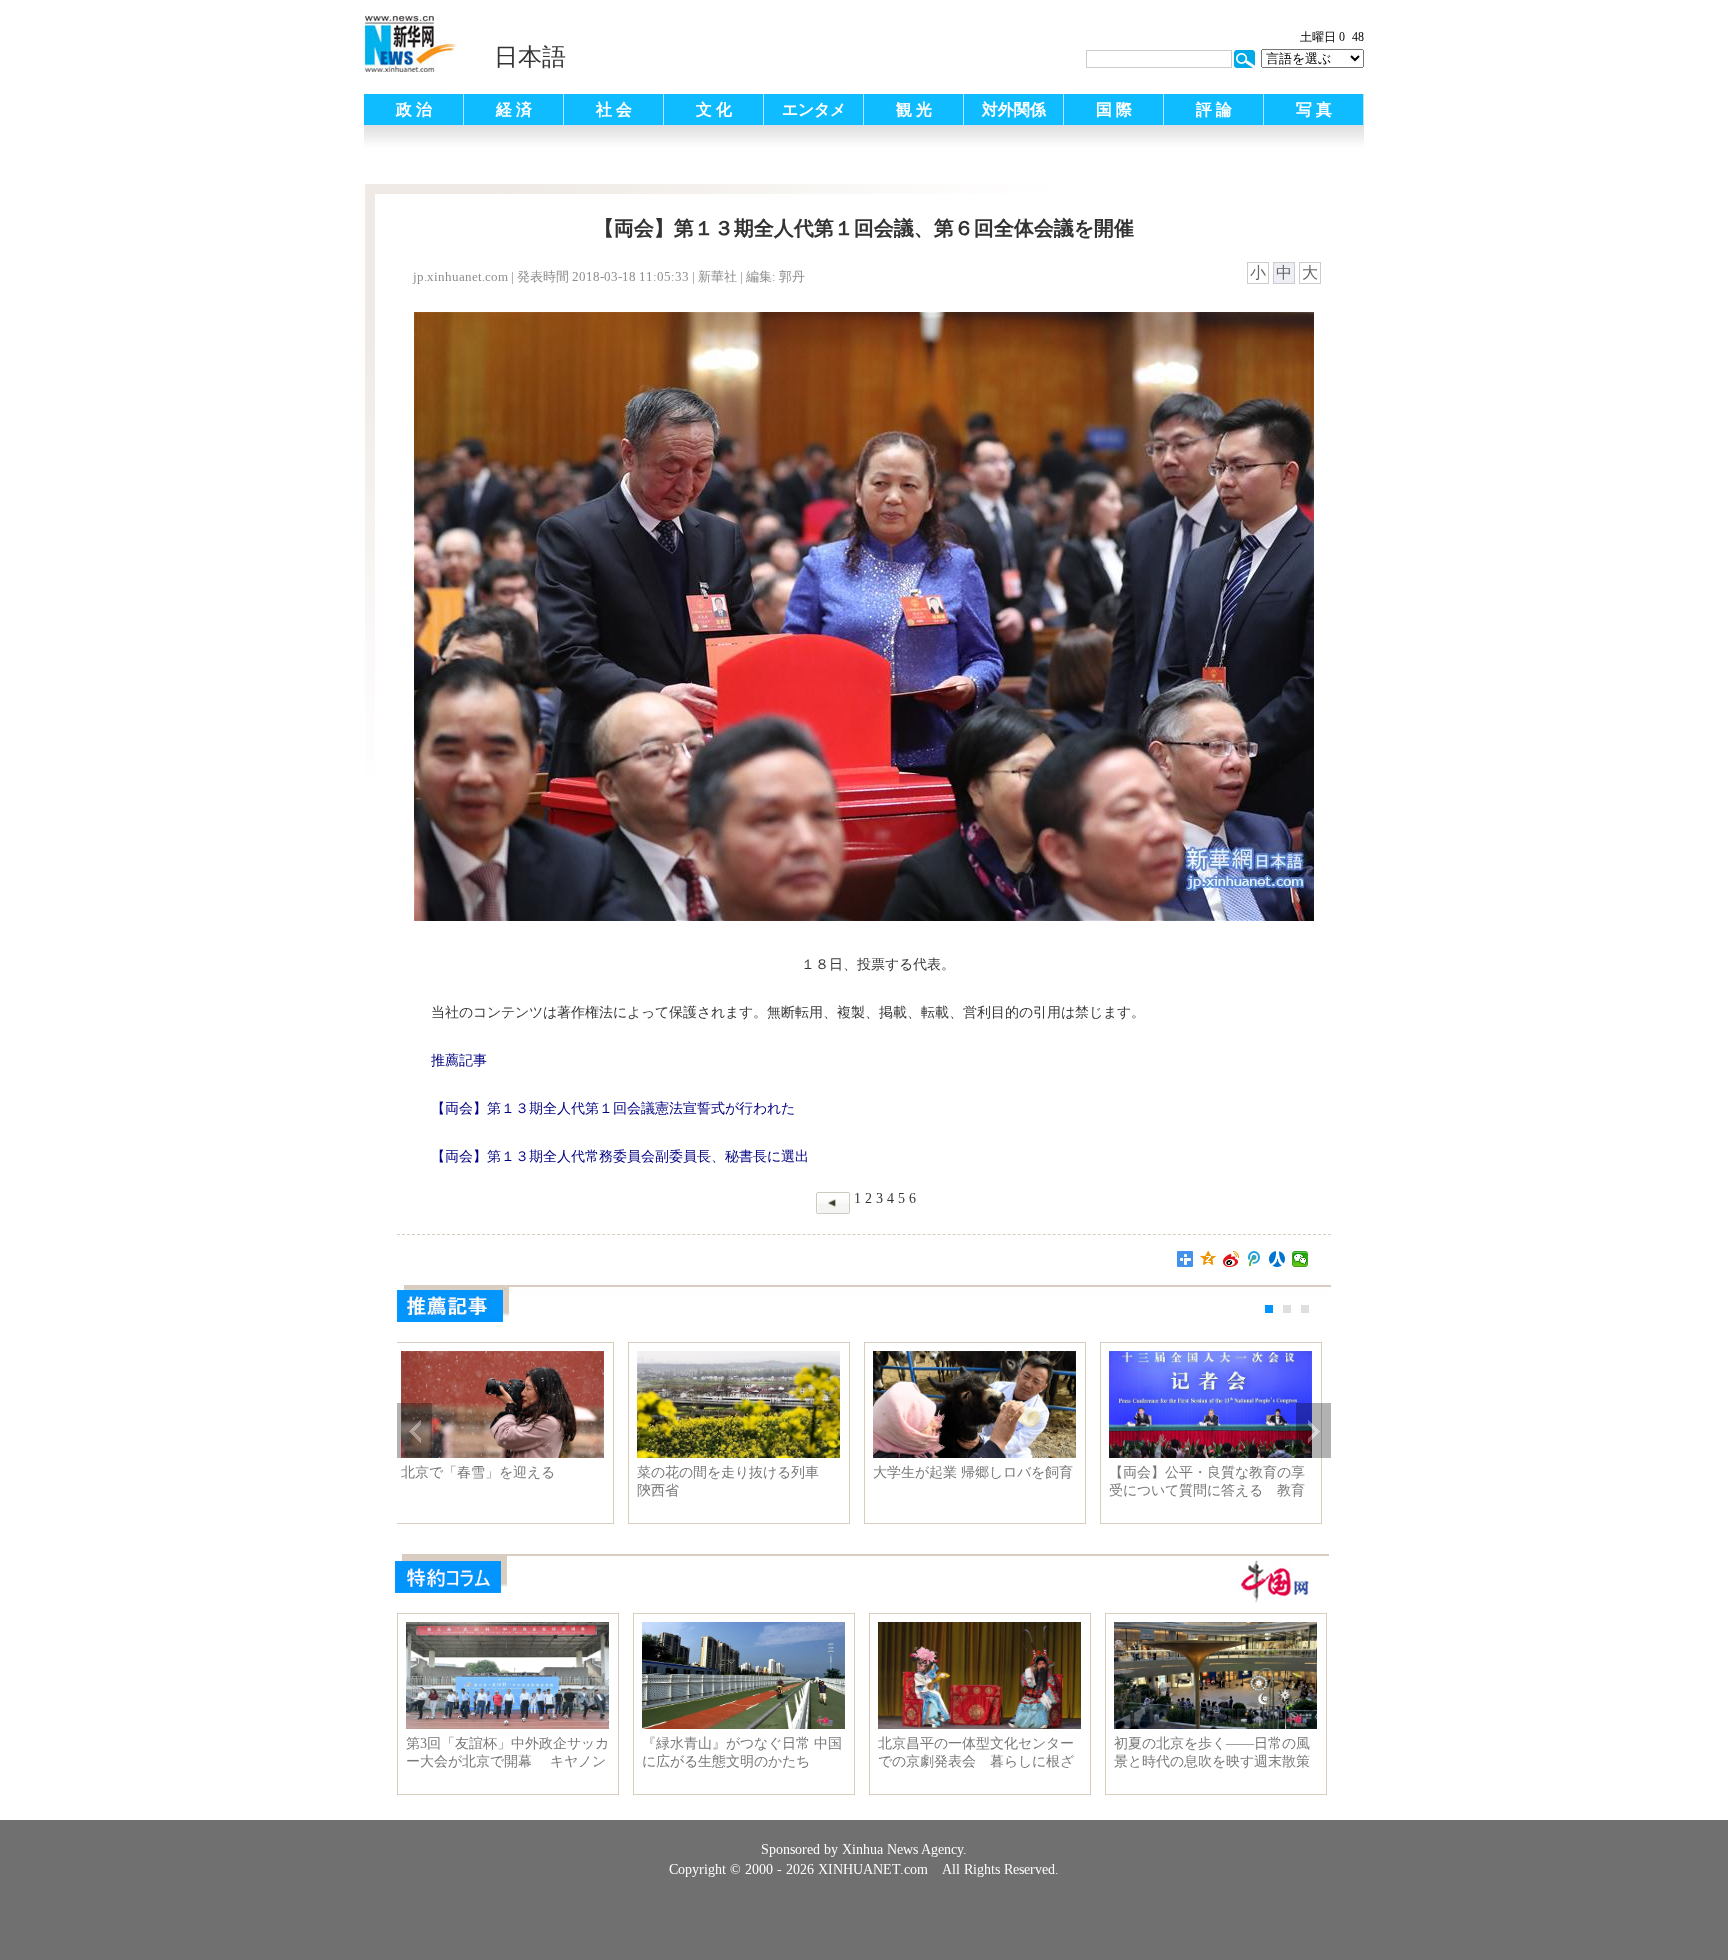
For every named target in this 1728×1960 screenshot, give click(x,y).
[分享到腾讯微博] (1254, 1259)
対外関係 (1014, 109)
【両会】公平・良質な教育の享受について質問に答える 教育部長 (1214, 1482)
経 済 (514, 109)
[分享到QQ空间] (1208, 1259)
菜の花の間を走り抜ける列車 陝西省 (742, 1481)
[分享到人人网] (1277, 1259)
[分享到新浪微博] (1231, 1259)
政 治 (414, 109)
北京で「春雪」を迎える (485, 1472)
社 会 (614, 109)
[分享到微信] (1300, 1259)
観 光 (914, 109)
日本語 (530, 57)
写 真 (1314, 109)
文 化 (714, 109)
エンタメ (814, 109)
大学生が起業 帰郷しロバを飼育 (980, 1472)
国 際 (1114, 109)
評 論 (1214, 109)
